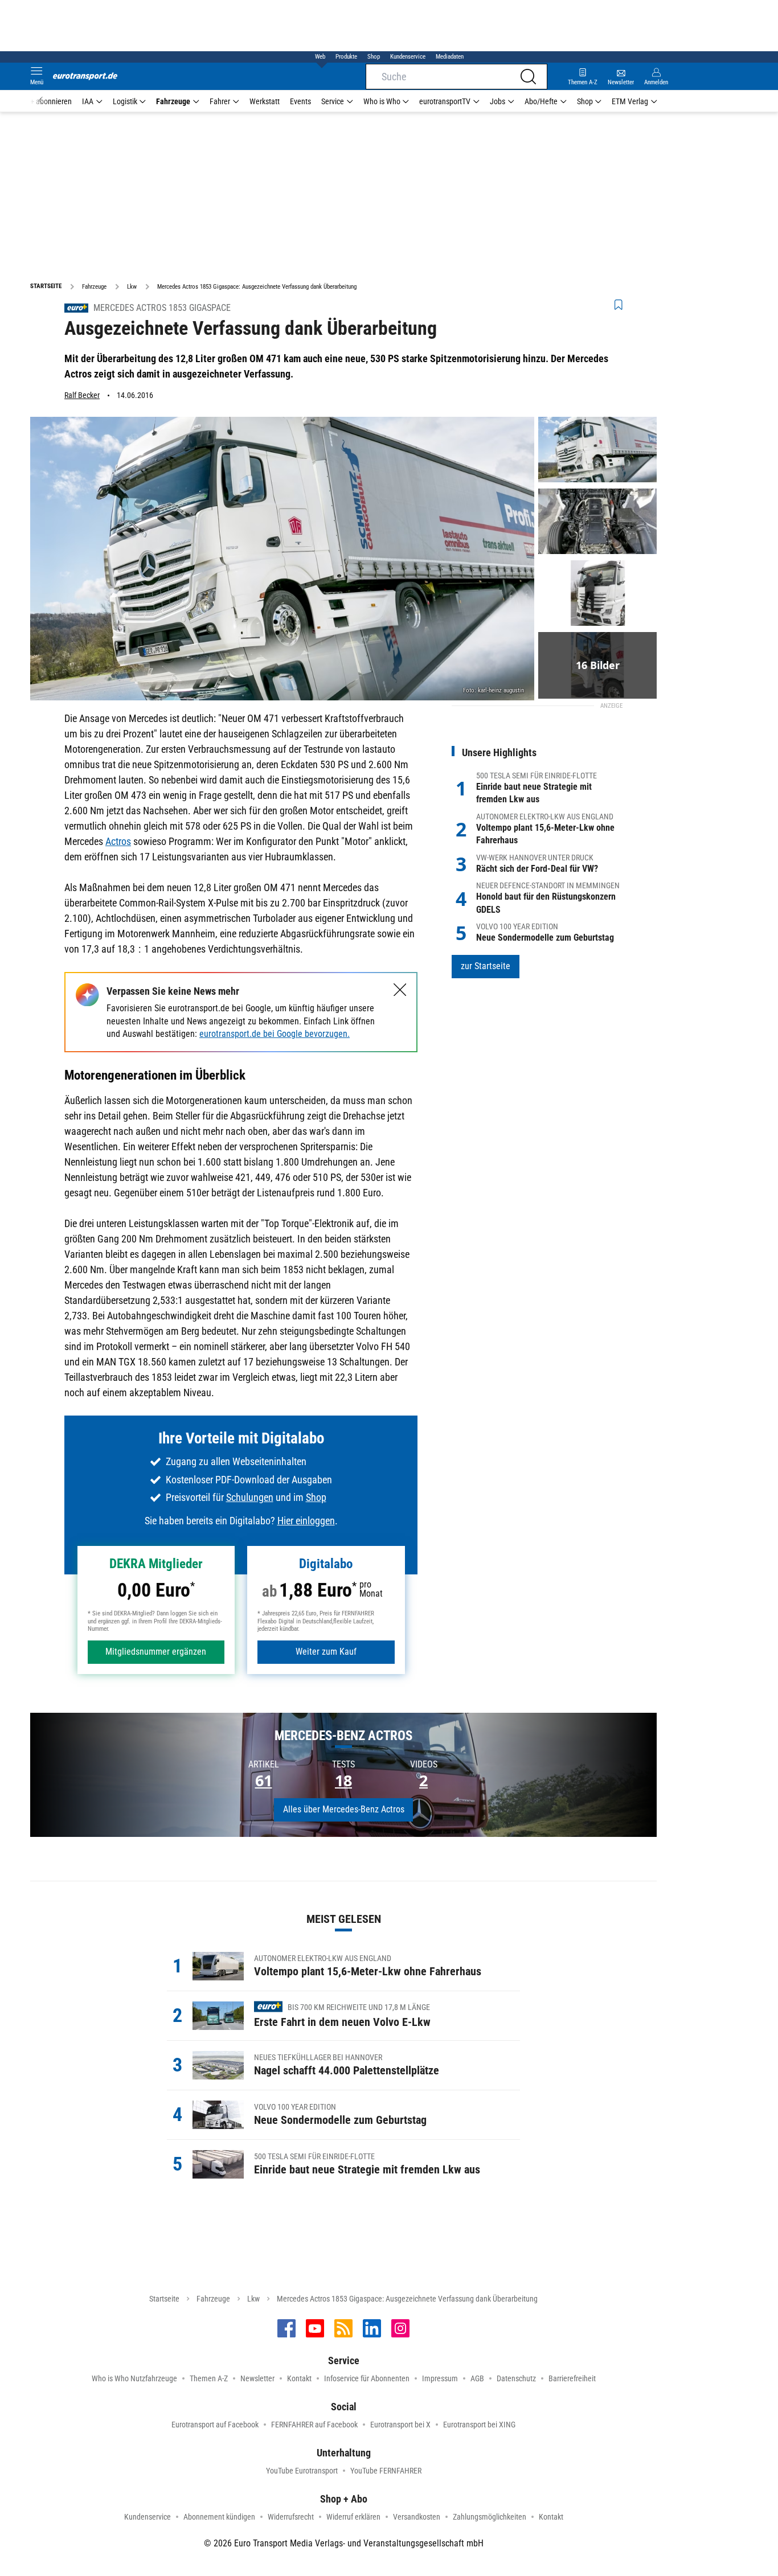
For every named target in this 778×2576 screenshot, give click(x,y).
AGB (477, 2378)
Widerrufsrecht (291, 2517)
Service (333, 101)
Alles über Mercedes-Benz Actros (344, 1809)
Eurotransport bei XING (479, 2425)
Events (300, 101)
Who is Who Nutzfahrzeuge (134, 2378)
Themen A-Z (209, 2378)
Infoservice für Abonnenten (367, 2378)
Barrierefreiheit (572, 2378)
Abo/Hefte (541, 101)
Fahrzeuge (173, 101)
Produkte (346, 57)
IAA (88, 101)
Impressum (440, 2378)
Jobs (497, 101)
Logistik (125, 101)
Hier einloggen (306, 1521)
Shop (374, 57)
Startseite (164, 2299)
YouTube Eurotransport (302, 2471)
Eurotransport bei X (400, 2425)
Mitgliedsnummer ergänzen (156, 1652)
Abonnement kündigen (219, 2517)
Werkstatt (265, 101)
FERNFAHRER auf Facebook (314, 2425)
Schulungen (250, 1497)
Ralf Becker (82, 395)
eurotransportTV (445, 101)
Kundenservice (408, 57)
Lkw (253, 2299)
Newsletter (257, 2378)
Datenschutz (516, 2378)
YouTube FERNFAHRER (386, 2471)
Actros (118, 841)
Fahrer (220, 101)
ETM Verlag (630, 101)
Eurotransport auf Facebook (215, 2425)
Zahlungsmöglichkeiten (490, 2517)
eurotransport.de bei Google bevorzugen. (275, 1034)
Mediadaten (450, 57)
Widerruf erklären (353, 2517)
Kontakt (299, 2378)
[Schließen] (400, 990)
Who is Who (382, 101)
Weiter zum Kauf (326, 1652)
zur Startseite (486, 966)
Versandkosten (417, 2517)
